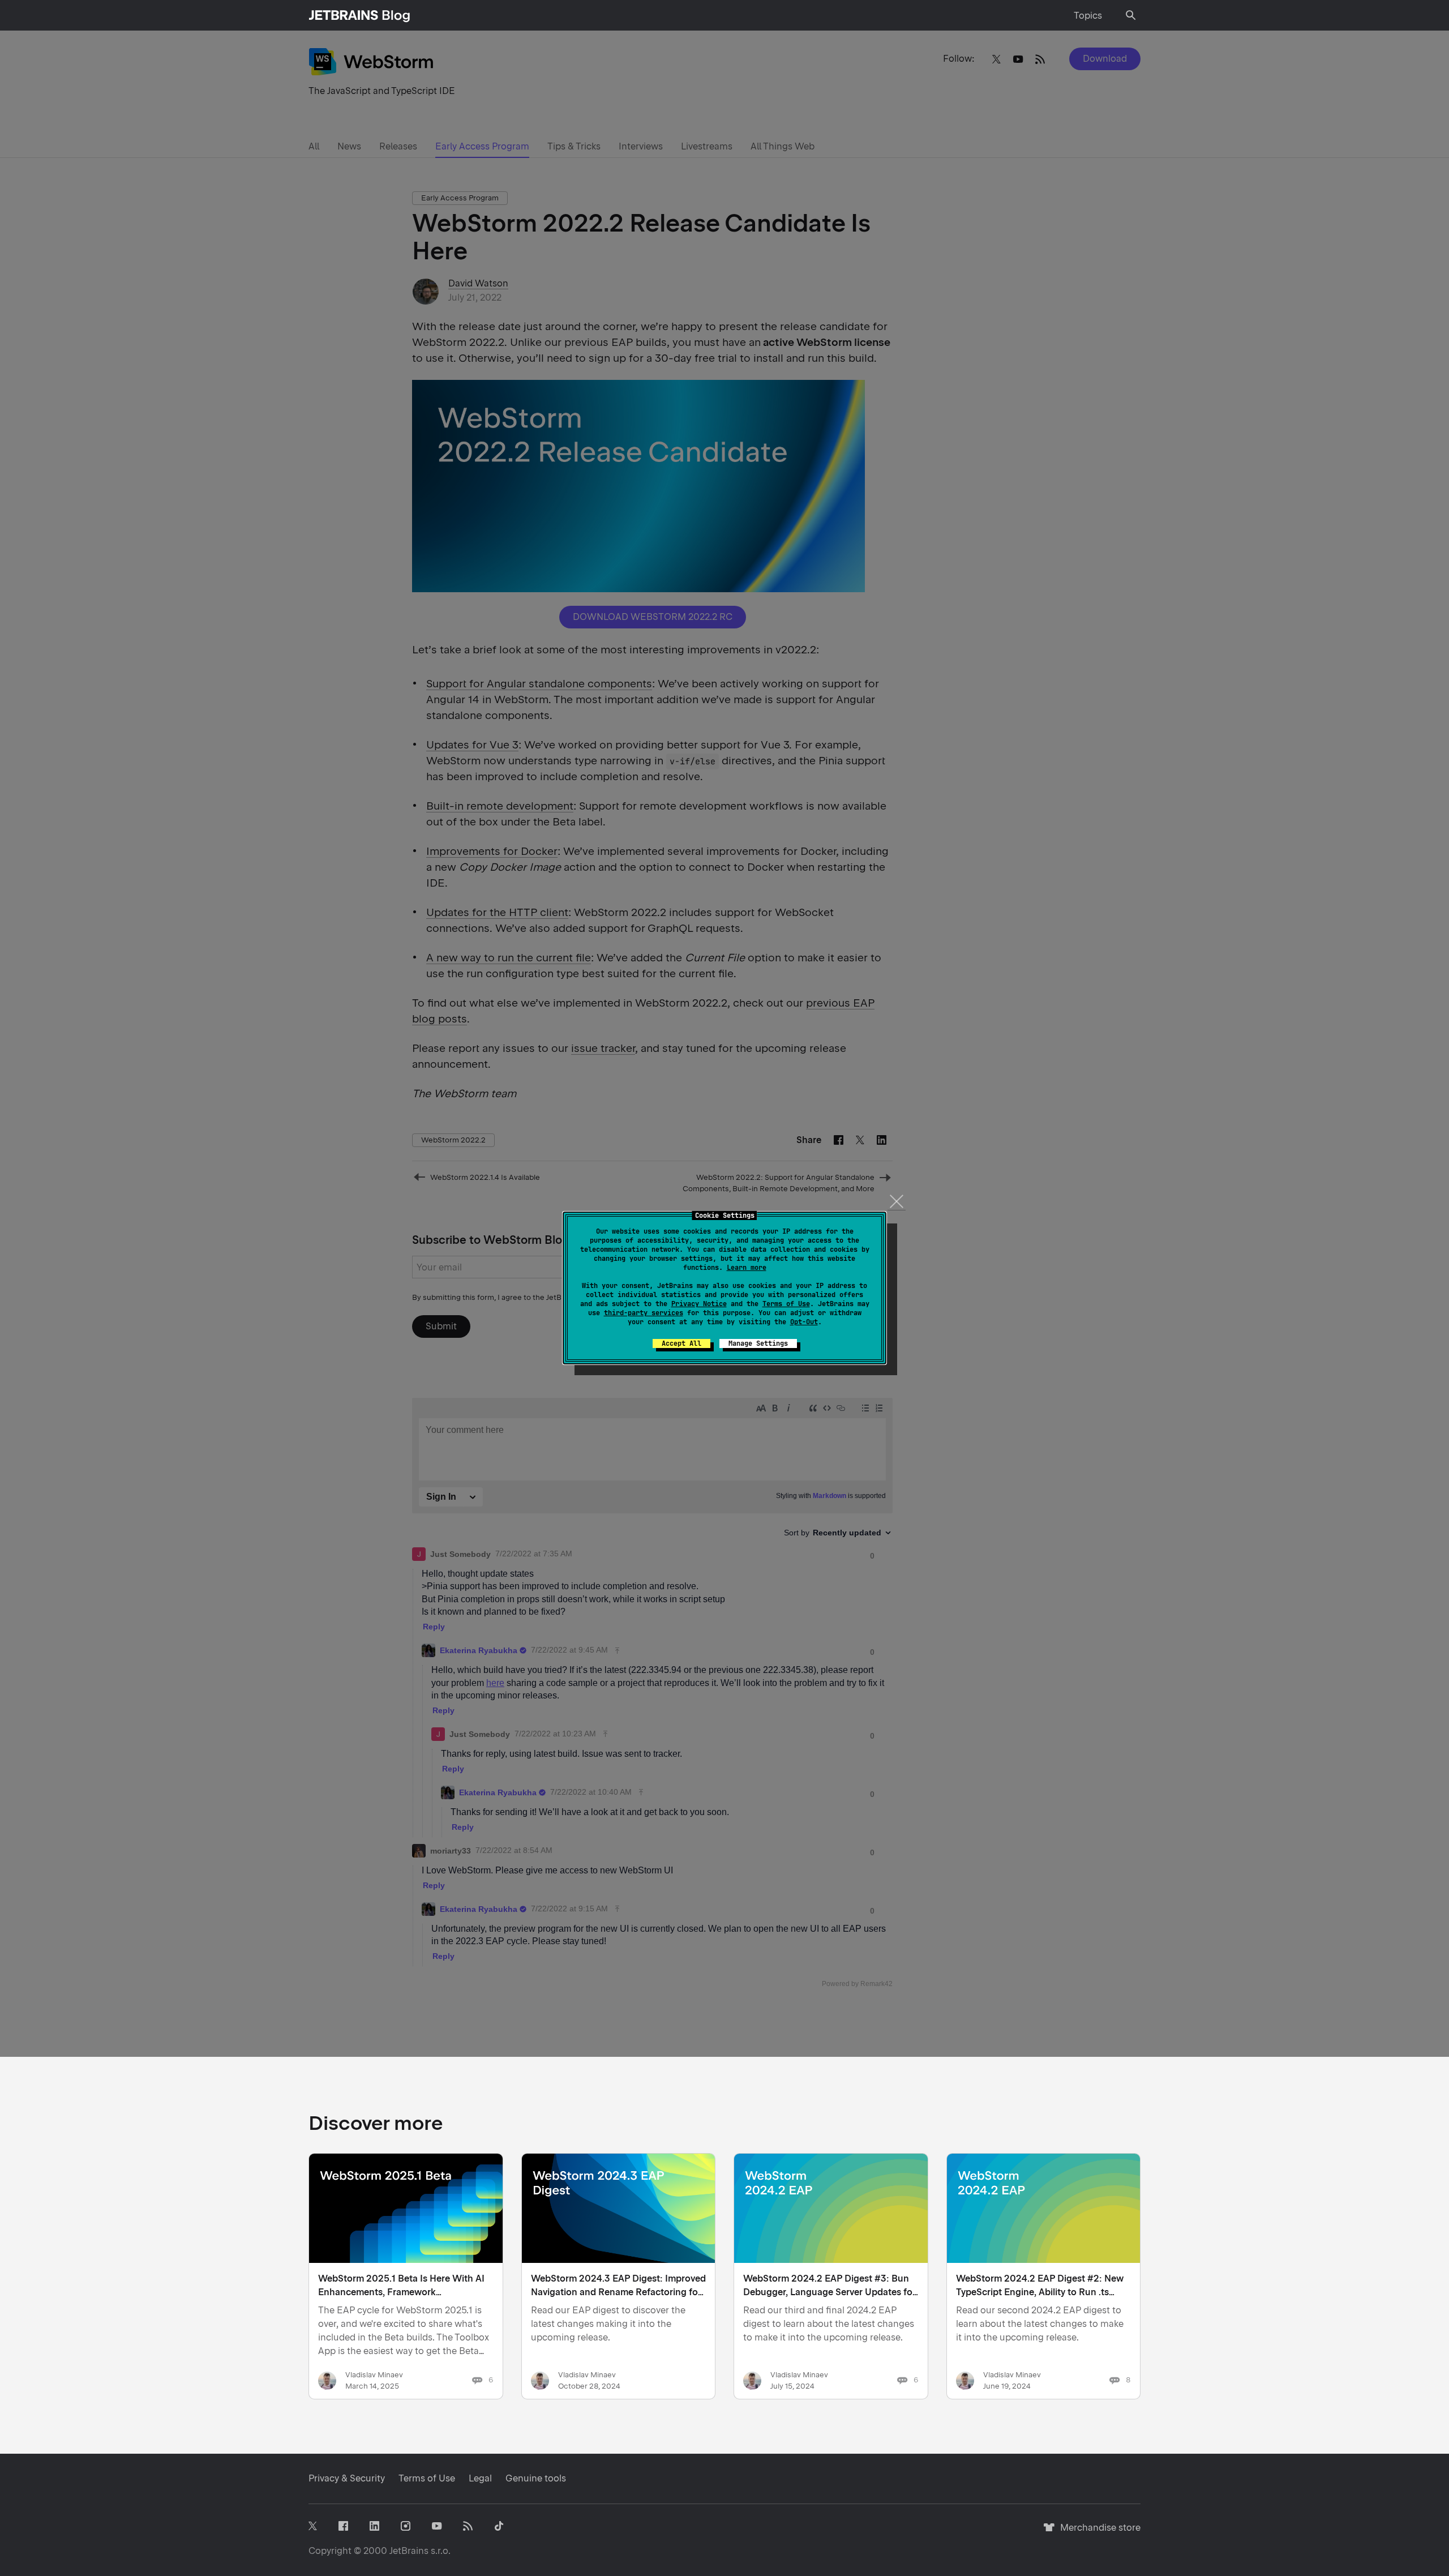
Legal (480, 2478)
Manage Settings (758, 1343)
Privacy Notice (699, 1304)
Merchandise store (1097, 2533)
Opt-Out (804, 1322)
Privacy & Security (347, 2478)
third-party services (644, 1313)
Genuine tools (536, 2478)
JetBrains (409, 2551)
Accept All (681, 1343)
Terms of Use (786, 1304)
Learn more (747, 1268)
